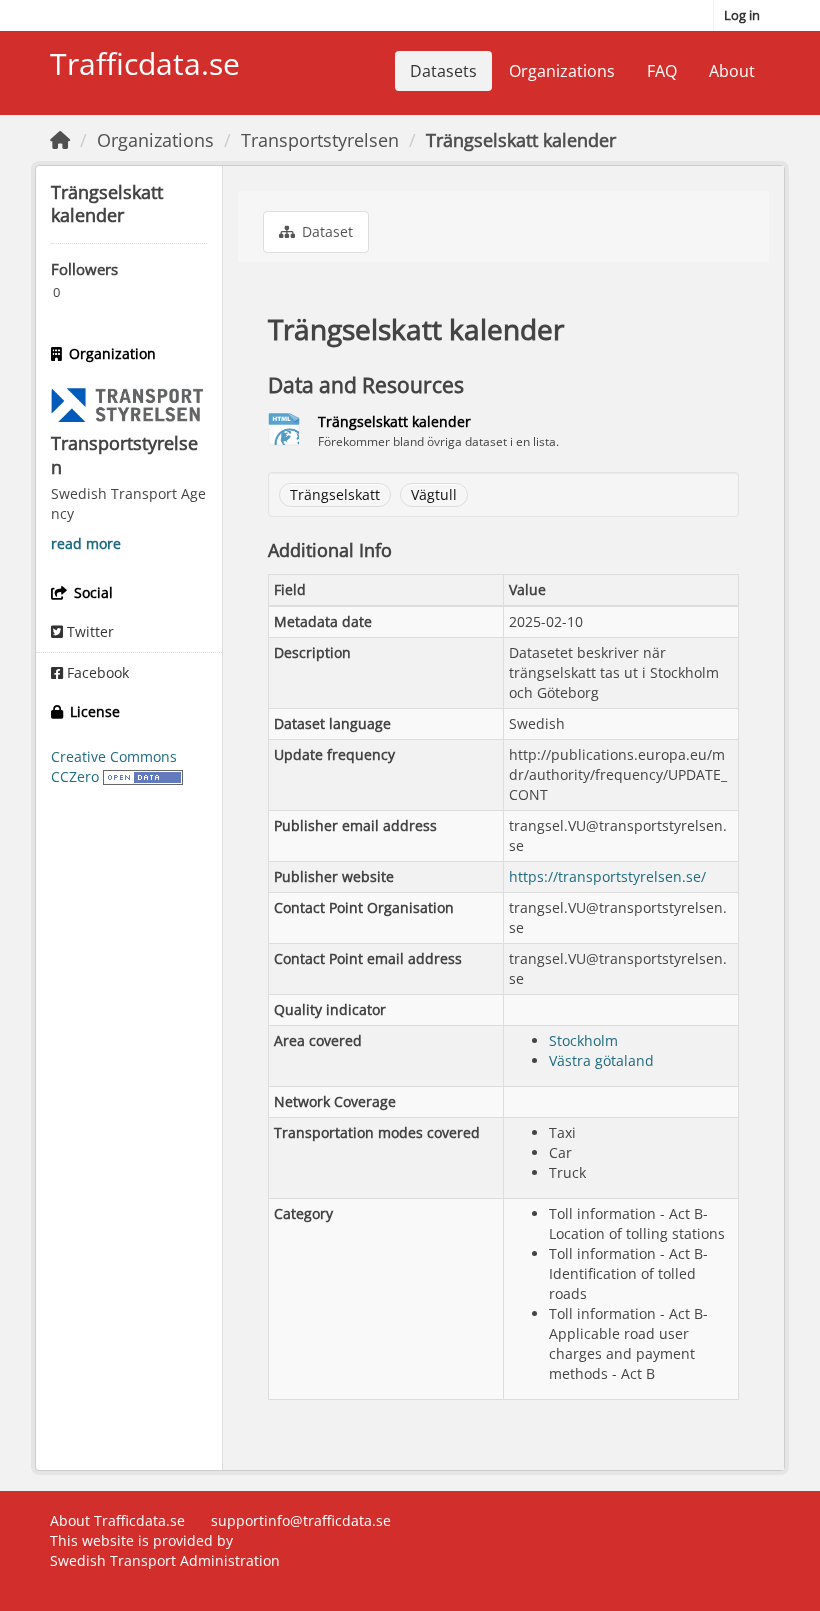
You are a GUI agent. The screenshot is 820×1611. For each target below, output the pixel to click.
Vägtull (434, 494)
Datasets (443, 71)
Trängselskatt (335, 494)
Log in (742, 15)
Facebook (96, 672)
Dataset (325, 231)
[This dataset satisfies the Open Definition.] (143, 776)
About (732, 71)
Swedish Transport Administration (165, 1560)
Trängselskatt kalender (521, 140)
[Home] (60, 140)
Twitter (88, 631)
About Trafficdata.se (117, 1520)
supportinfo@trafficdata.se (301, 1520)
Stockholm (583, 1040)
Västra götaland (601, 1060)
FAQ (662, 71)
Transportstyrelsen (320, 140)
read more (86, 543)
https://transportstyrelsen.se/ (607, 876)
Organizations (562, 71)
